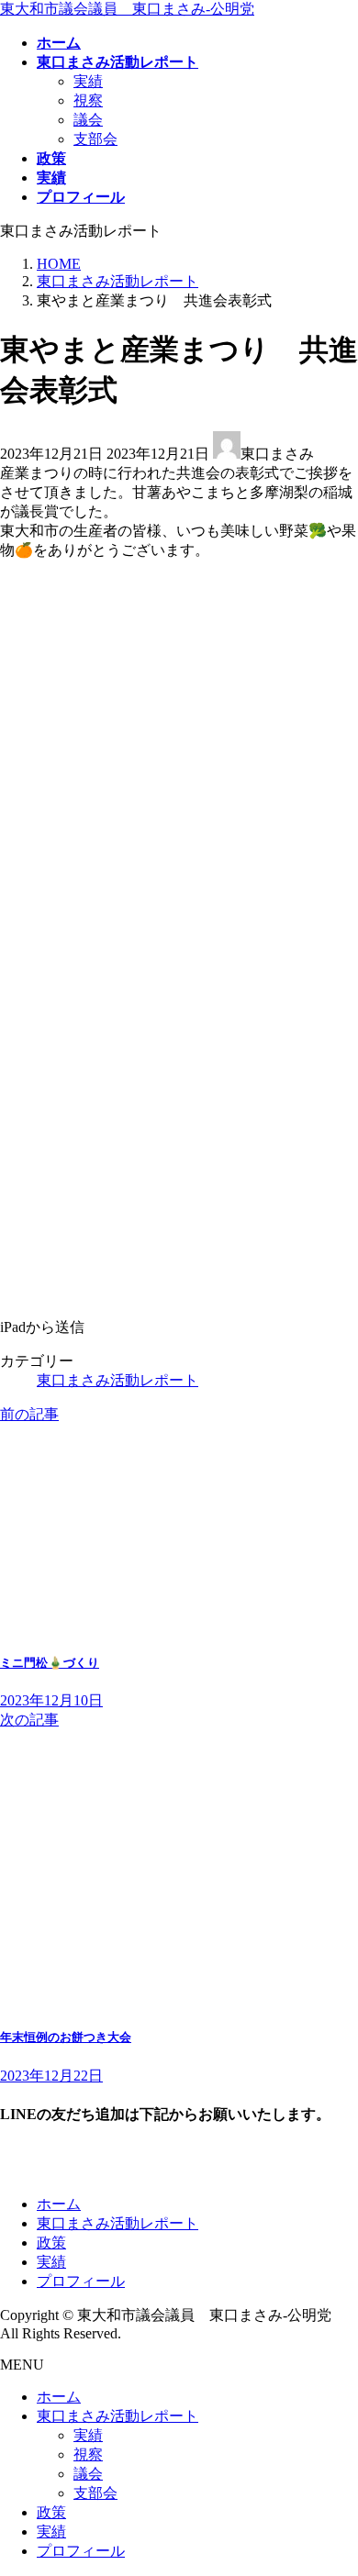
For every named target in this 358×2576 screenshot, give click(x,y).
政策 (51, 2243)
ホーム (59, 2204)
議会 (88, 120)
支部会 (95, 139)
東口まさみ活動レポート (117, 1380)
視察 (88, 100)
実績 (88, 81)
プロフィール (81, 2281)
